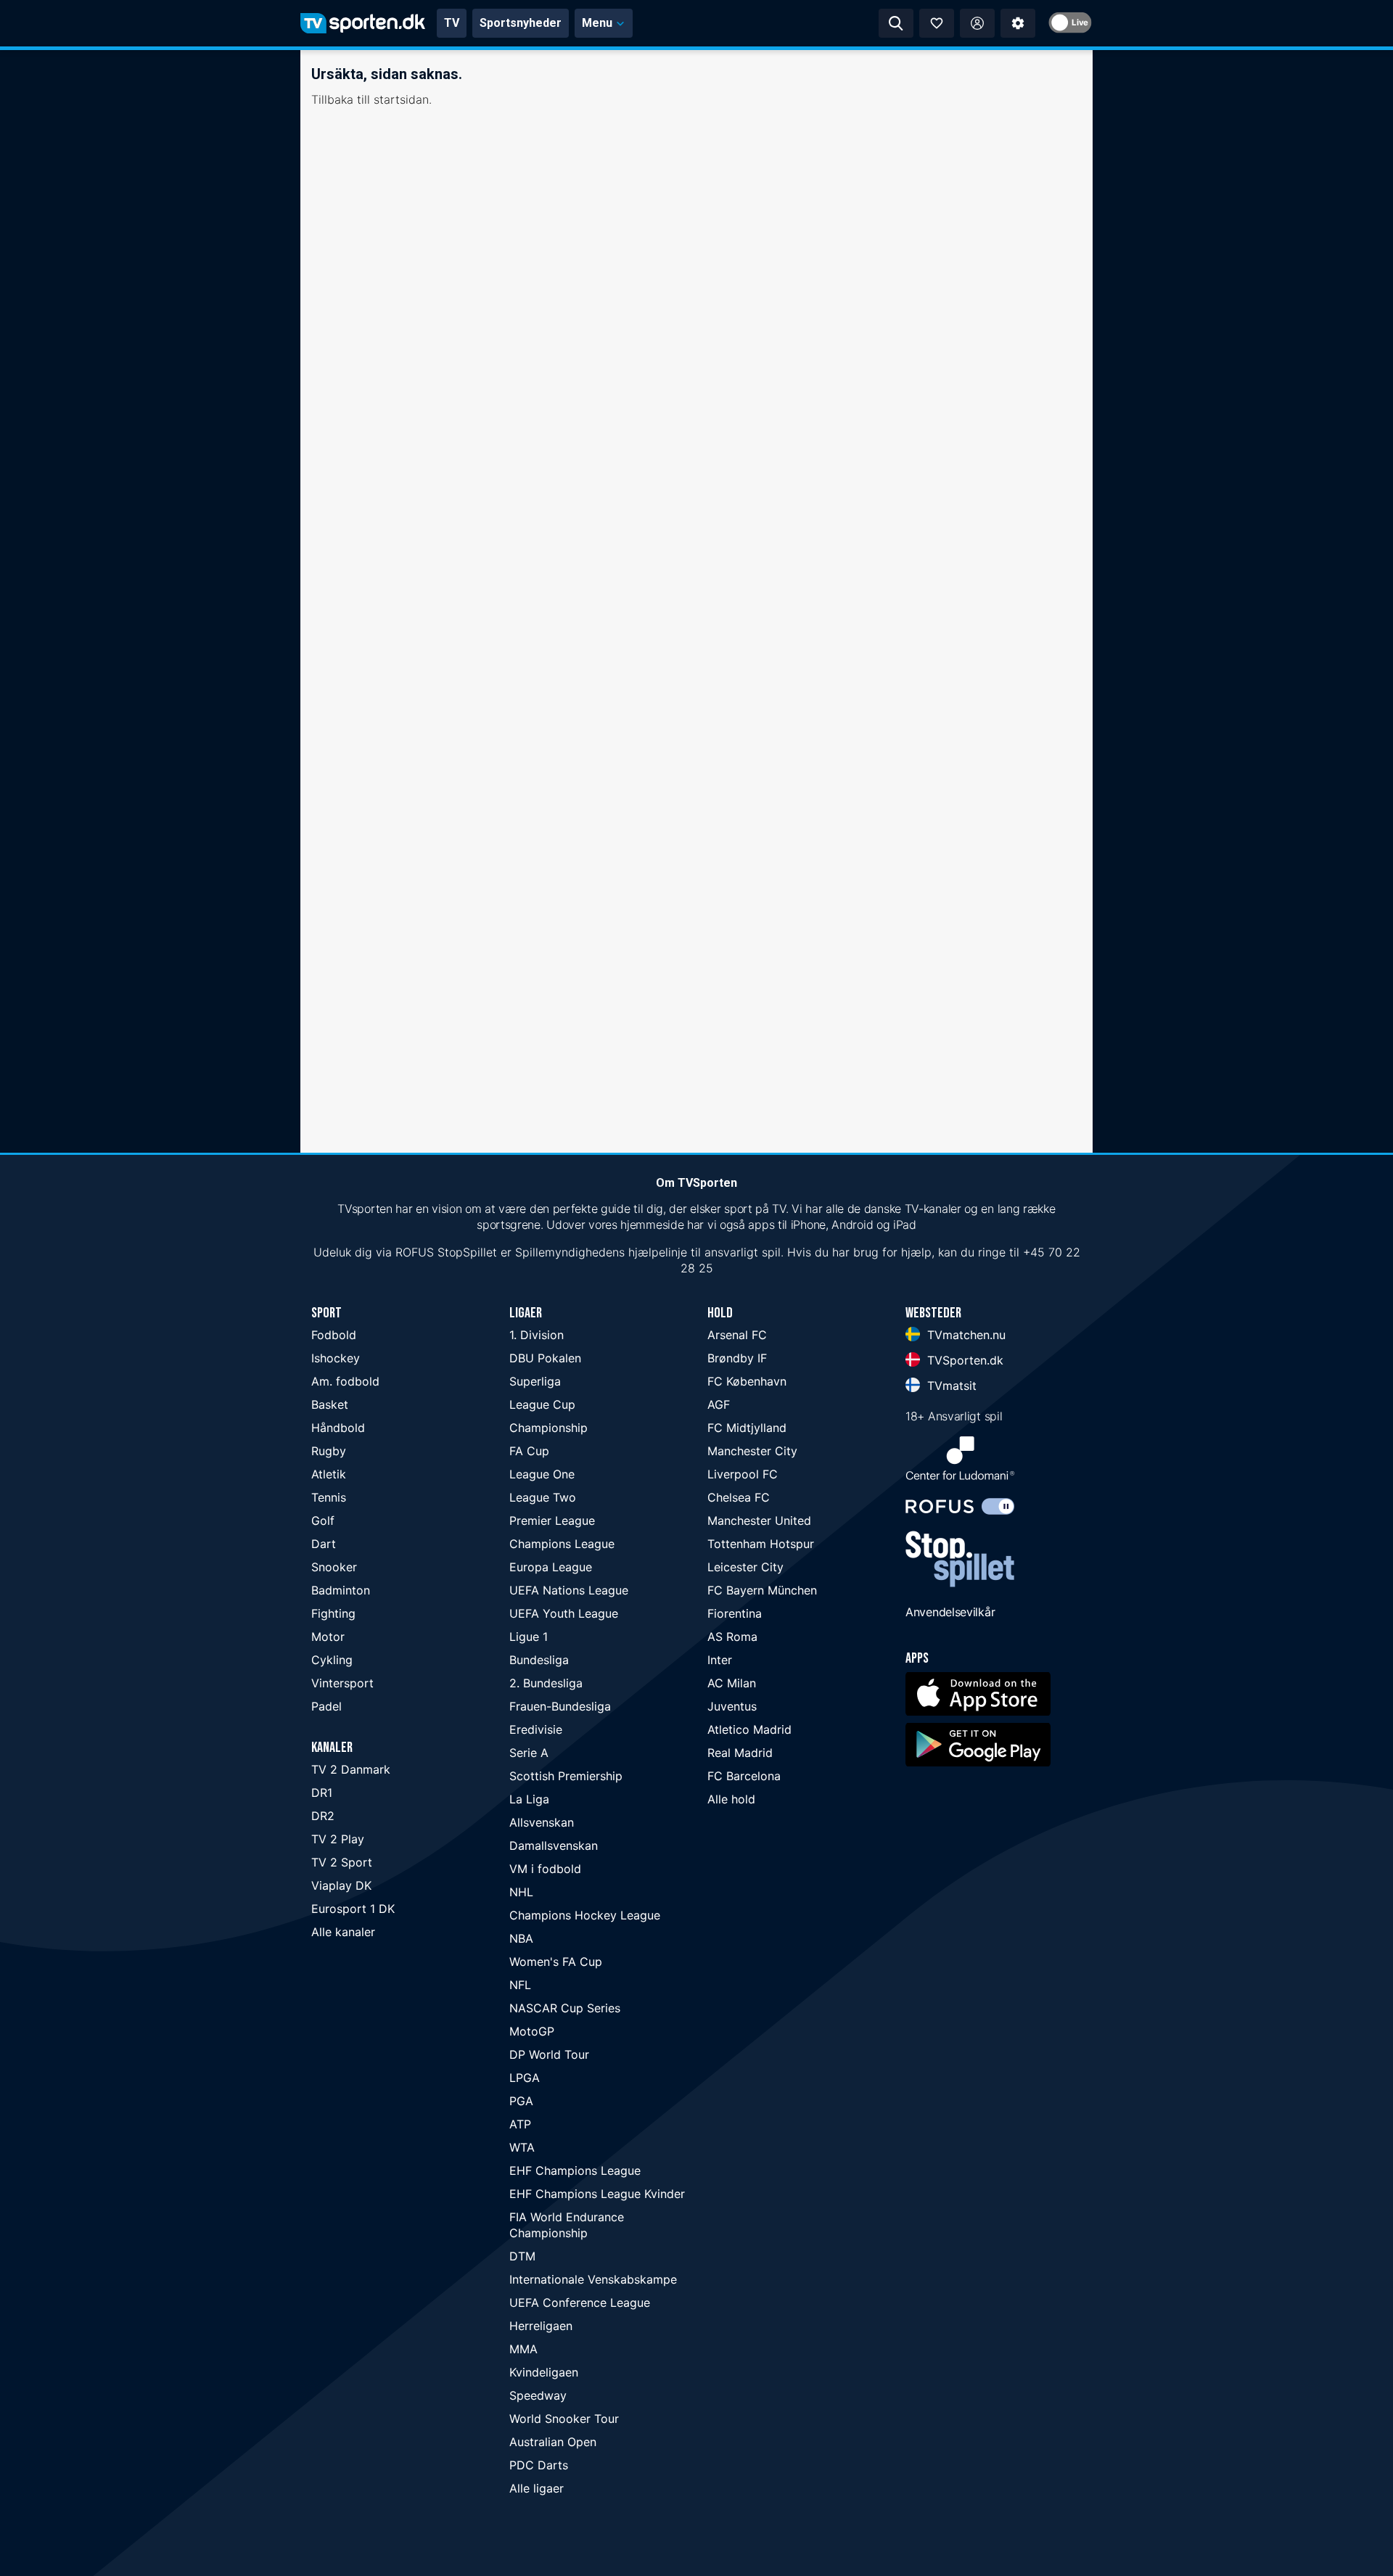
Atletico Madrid (749, 1729)
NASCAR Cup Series (565, 2008)
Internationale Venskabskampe (593, 2279)
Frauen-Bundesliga (560, 1706)
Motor (328, 1637)
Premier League (552, 1521)
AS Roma (732, 1637)
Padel (326, 1706)
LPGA (525, 2078)
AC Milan (732, 1683)
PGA (521, 2101)
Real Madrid (740, 1753)
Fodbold (334, 1335)
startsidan (401, 99)
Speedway (538, 2395)
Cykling (332, 1660)
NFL (520, 1985)
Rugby (329, 1451)
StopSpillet (467, 1252)
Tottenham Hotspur (761, 1544)
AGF (719, 1404)
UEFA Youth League (564, 1613)
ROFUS (415, 1252)
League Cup (542, 1404)
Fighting (333, 1613)
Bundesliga (539, 1660)
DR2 (323, 1816)
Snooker (334, 1567)
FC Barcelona (744, 1776)
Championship (548, 1428)
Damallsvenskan (554, 1845)
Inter (720, 1660)
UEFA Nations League (569, 1590)
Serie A (529, 1753)
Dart (324, 1544)
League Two (543, 1497)
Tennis (329, 1497)
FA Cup (529, 1451)
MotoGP (532, 2031)
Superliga (535, 1381)
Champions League (562, 1544)
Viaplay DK (341, 1885)
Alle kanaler (343, 1932)
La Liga (529, 1799)
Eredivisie (536, 1729)
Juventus (732, 1706)
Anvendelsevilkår (950, 1612)
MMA (523, 2349)
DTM (522, 2256)
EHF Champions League (575, 2170)
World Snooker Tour (564, 2419)
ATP (520, 2124)
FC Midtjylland (747, 1428)
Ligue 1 (529, 1637)
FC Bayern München (762, 1590)
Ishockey (336, 1358)
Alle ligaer (537, 2488)
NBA (521, 1938)
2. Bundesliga (546, 1683)
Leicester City (745, 1567)
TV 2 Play (338, 1839)
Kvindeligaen (544, 2372)
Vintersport (342, 1683)
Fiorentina (735, 1613)
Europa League (551, 1567)
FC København (747, 1381)
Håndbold (338, 1428)
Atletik (329, 1474)
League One (542, 1474)
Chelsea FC (739, 1497)
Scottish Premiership (566, 1776)
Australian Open (553, 2442)
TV (452, 23)
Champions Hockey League (585, 1915)
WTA (522, 2147)
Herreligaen (541, 2326)
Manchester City (752, 1451)
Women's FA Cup (556, 1962)
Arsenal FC (737, 1335)
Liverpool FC (743, 1474)
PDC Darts (539, 2465)
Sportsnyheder (521, 23)
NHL (521, 1892)
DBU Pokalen (545, 1358)
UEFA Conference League (580, 2303)
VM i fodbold (545, 1869)
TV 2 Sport (342, 1862)
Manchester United (759, 1521)
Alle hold (731, 1799)
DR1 (322, 1793)
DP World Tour (549, 2054)
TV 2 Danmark (351, 1769)
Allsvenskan (542, 1822)
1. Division (537, 1335)
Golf (323, 1521)
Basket (330, 1404)
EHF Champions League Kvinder (597, 2194)
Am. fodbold (345, 1381)
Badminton (341, 1590)
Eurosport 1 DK (353, 1909)
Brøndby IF (737, 1358)
